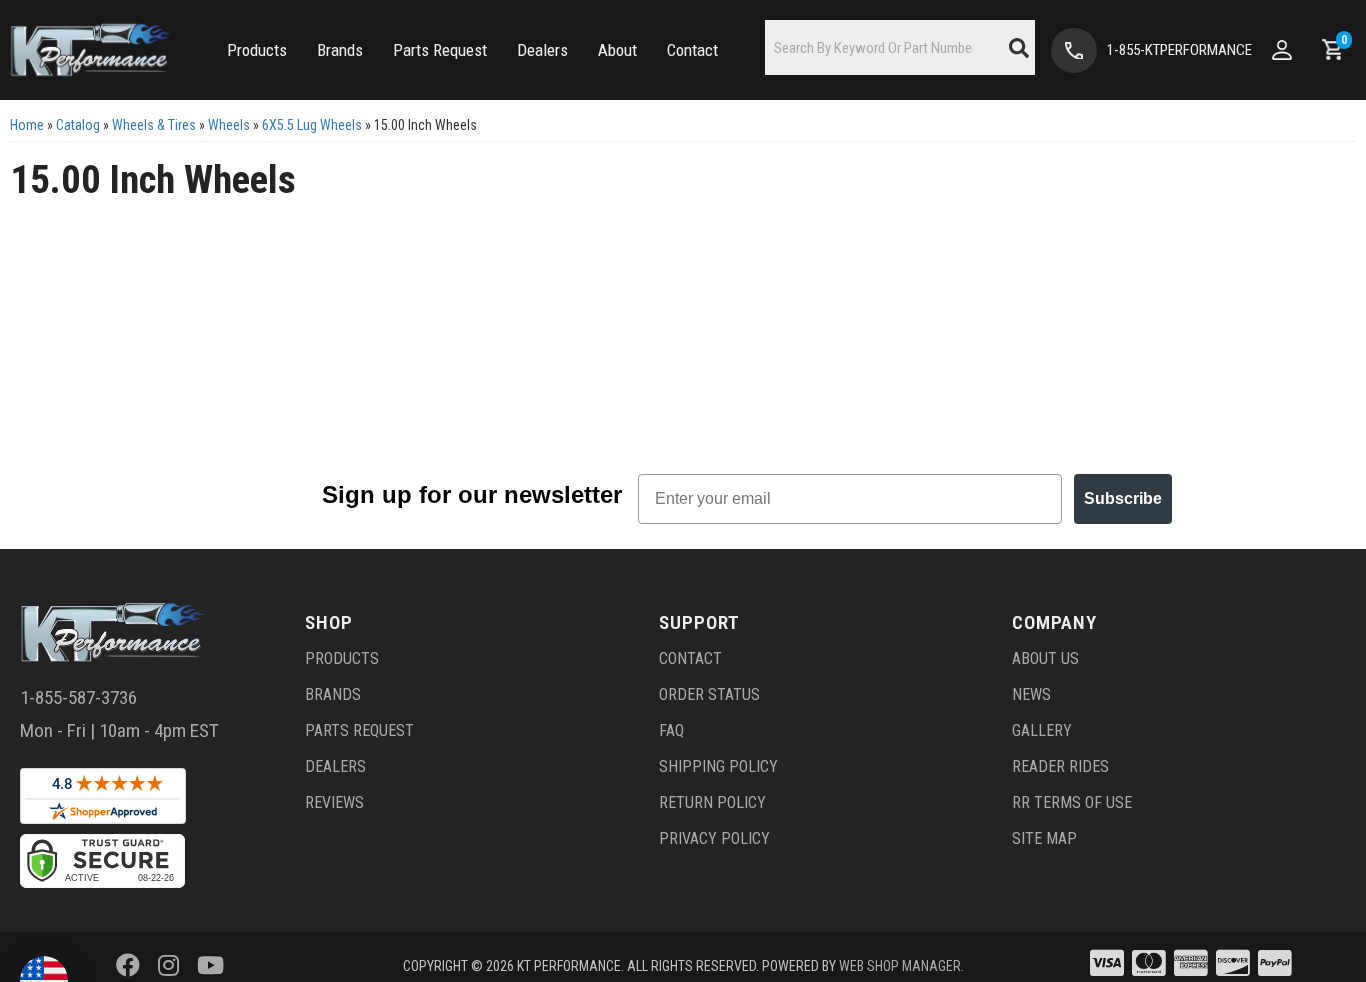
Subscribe (1123, 498)
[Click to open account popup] (1282, 50)
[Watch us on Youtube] (210, 966)
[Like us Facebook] (128, 966)
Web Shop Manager (900, 966)
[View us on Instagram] (168, 966)
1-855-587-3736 (78, 697)
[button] (257, 50)
